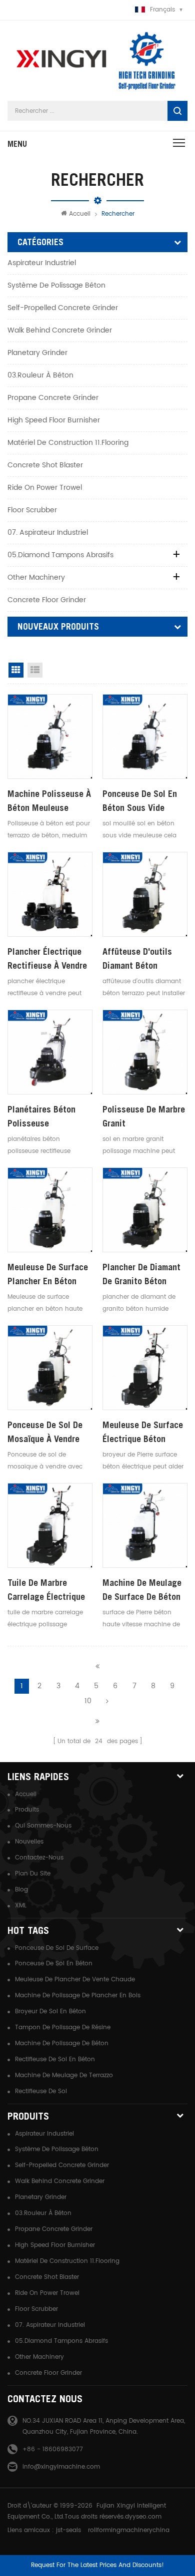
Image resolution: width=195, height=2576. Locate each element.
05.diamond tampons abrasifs (60, 555)
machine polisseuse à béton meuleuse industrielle (49, 802)
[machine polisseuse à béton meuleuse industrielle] (50, 736)
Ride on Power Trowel (45, 488)
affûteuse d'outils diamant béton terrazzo (137, 959)
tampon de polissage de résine (63, 2027)
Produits (27, 1810)
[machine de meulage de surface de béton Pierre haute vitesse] (145, 1525)
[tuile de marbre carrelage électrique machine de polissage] (50, 1525)
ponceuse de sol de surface (57, 1948)
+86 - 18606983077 (53, 2449)
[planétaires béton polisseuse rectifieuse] (50, 1052)
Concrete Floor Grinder (47, 600)
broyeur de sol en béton (50, 2012)
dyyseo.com (143, 2517)
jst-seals (68, 2530)
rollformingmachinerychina (129, 2530)
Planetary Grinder (37, 353)
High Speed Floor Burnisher (54, 420)
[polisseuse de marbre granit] (145, 1052)
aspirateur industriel (42, 263)
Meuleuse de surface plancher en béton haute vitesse (48, 1275)
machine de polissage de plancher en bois (78, 1996)
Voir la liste (35, 670)
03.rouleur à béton (40, 375)
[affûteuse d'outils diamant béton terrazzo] (145, 894)
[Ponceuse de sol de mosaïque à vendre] (50, 1368)
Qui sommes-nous (43, 1826)
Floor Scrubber (32, 510)
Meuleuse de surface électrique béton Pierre (143, 1433)
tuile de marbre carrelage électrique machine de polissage (49, 1591)
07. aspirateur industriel (48, 533)
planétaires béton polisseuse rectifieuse (41, 1117)
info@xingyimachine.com (61, 2467)
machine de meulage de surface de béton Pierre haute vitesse (142, 1591)
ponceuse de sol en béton (54, 1964)
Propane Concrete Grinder (53, 398)
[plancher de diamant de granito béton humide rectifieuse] (145, 1210)
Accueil (80, 214)
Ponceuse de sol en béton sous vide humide (140, 802)
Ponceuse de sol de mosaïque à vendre (45, 1432)
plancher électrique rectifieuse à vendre (47, 958)
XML (21, 1906)
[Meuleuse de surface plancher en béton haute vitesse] (50, 1210)
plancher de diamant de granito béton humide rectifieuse (141, 1275)
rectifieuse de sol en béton (55, 2059)
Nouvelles (29, 1842)
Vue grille (16, 670)
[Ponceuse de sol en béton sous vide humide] (145, 736)
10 (88, 1701)
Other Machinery (36, 577)
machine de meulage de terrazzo (64, 2075)
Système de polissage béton (56, 285)
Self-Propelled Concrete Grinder (63, 308)
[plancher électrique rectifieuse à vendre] (50, 894)
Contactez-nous (39, 1858)
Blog (21, 1890)
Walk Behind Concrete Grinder (60, 330)
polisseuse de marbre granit (144, 1116)
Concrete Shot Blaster (45, 465)
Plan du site (33, 1874)
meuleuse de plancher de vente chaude (75, 1980)
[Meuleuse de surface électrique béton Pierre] (145, 1368)
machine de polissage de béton (62, 2043)
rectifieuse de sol (41, 2091)
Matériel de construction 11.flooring (68, 443)
